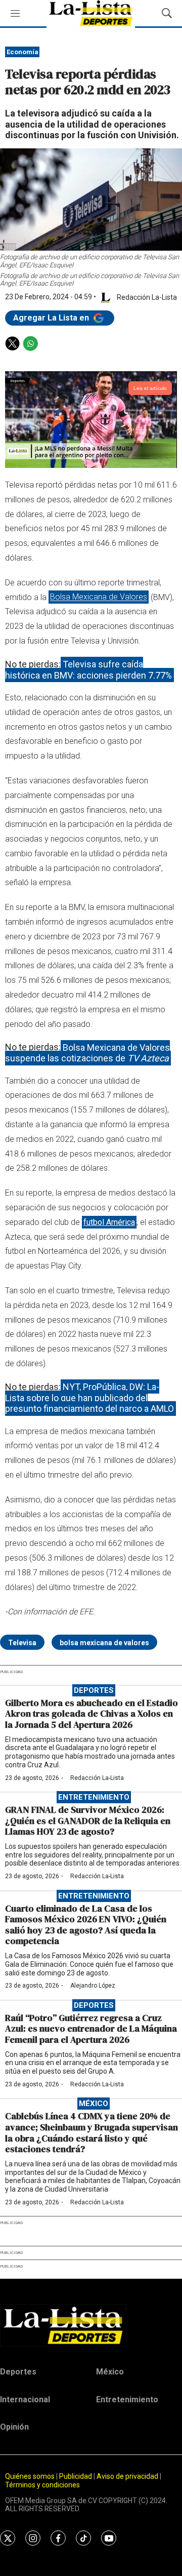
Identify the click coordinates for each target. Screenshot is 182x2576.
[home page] (91, 2325)
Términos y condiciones (42, 2485)
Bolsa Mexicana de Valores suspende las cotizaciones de (87, 1053)
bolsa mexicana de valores (104, 1643)
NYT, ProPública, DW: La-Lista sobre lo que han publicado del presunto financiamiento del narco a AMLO (89, 1398)
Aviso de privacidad (127, 2476)
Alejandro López (93, 1986)
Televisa (22, 1643)
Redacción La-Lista (97, 1778)
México (94, 2104)
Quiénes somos (30, 2476)
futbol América (109, 1222)
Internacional (25, 2400)
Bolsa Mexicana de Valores (99, 597)
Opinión (14, 2427)
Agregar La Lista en (52, 318)
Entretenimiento (94, 1797)
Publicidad (76, 2476)
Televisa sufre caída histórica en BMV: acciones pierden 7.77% (88, 670)
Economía (22, 52)
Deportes (94, 1690)
